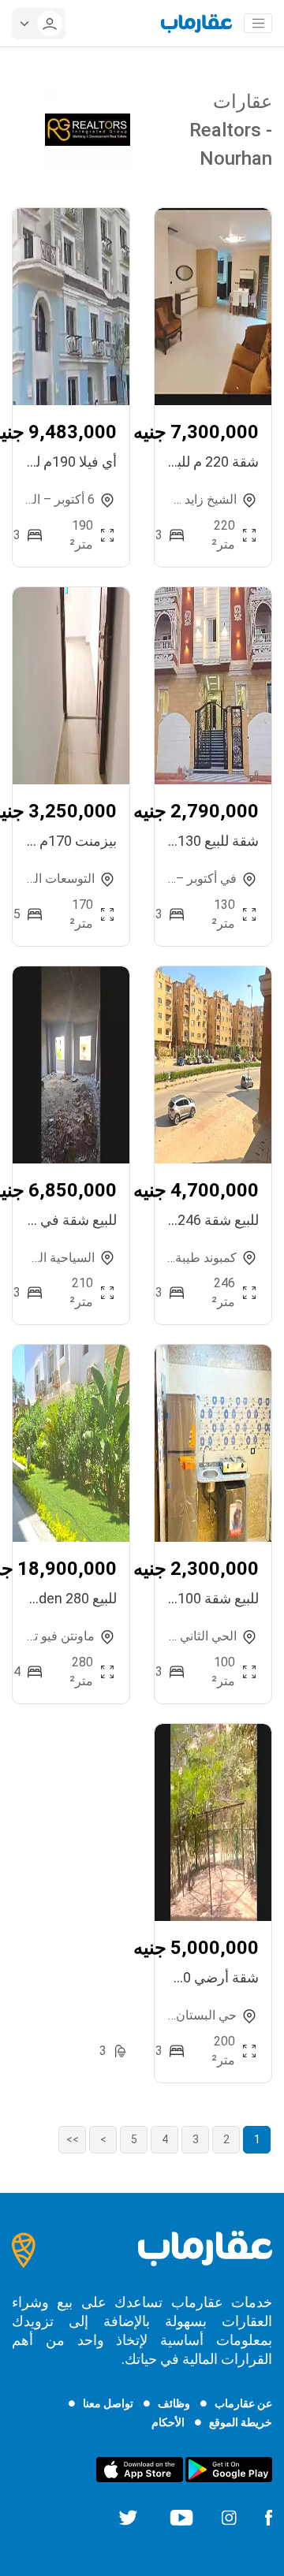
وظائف (174, 2403)
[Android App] (229, 2469)
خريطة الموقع (241, 2422)
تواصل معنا (108, 2403)
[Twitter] (128, 2517)
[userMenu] (39, 24)
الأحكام (168, 2422)
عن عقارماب (243, 2403)
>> (73, 2139)
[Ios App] (140, 2469)
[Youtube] (181, 2517)
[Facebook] (268, 2517)
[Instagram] (229, 2517)
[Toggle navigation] (258, 24)
